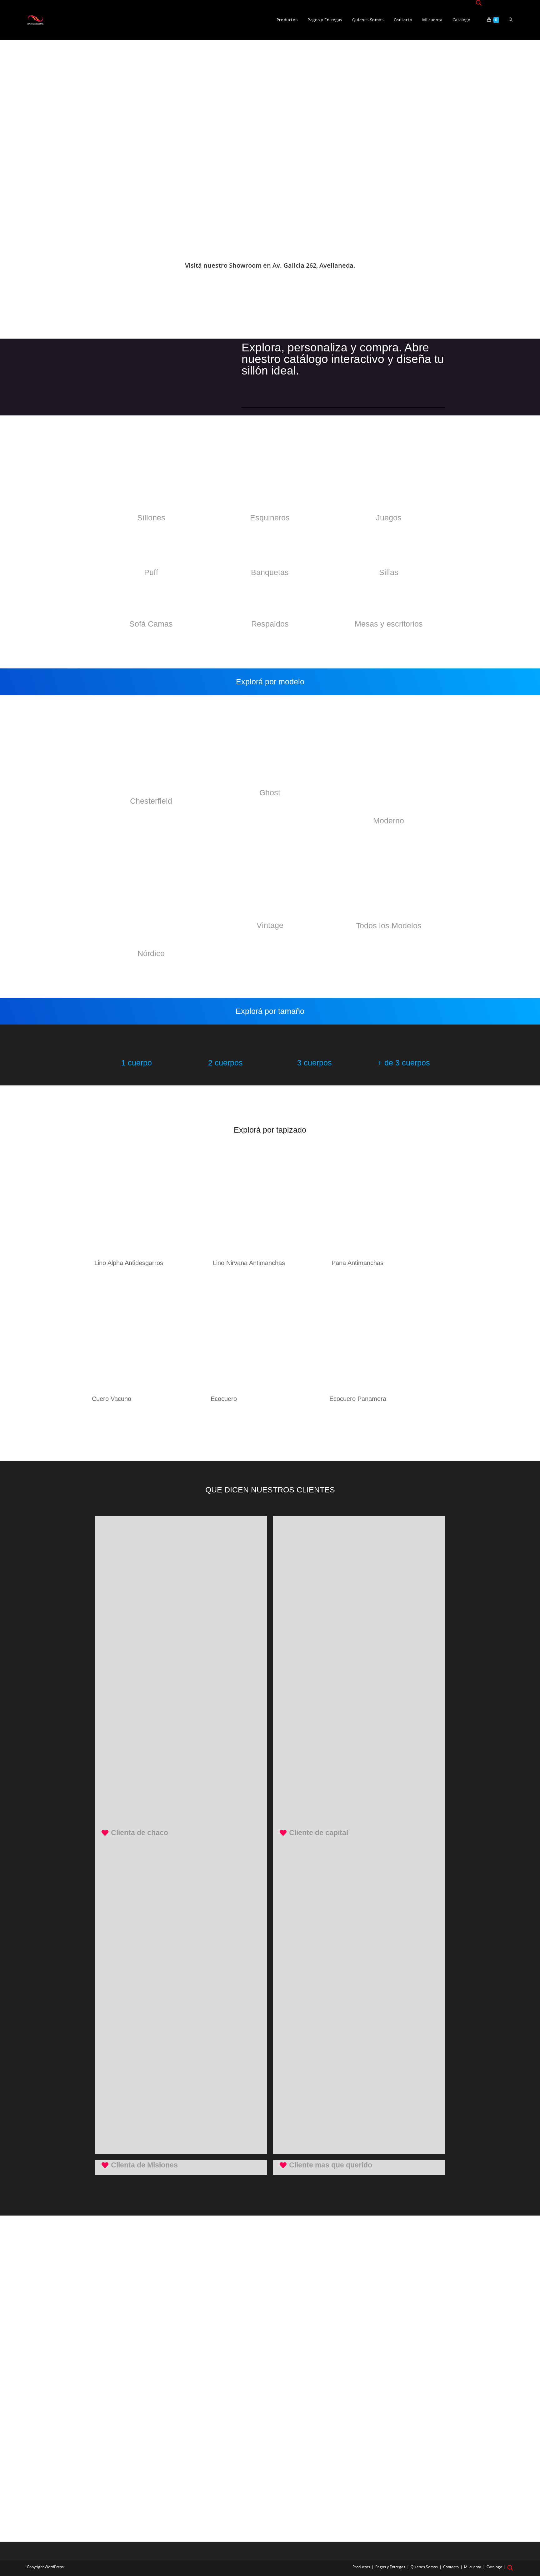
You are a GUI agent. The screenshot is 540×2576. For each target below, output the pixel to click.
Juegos (389, 518)
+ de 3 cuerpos (404, 1063)
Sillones (151, 518)
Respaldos (270, 624)
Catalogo (494, 2567)
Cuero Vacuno (112, 1399)
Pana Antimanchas (357, 1263)
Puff (151, 572)
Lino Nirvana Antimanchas (249, 1263)
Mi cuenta (473, 2567)
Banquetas (270, 572)
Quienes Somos (424, 2567)
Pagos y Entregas (390, 2567)
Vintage (270, 925)
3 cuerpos (315, 1063)
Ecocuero (224, 1399)
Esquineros (270, 518)
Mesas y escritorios (389, 624)
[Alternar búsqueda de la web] (511, 20)
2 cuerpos (225, 1063)
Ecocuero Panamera (358, 1399)
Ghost (270, 792)
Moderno (389, 821)
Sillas (389, 572)
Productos (361, 2567)
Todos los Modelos (389, 926)
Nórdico (151, 953)
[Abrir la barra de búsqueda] (479, 3)
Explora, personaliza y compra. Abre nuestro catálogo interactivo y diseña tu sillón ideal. (343, 359)
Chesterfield (151, 801)
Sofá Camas (151, 624)
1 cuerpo (137, 1063)
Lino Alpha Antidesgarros (129, 1263)
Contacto (451, 2567)
